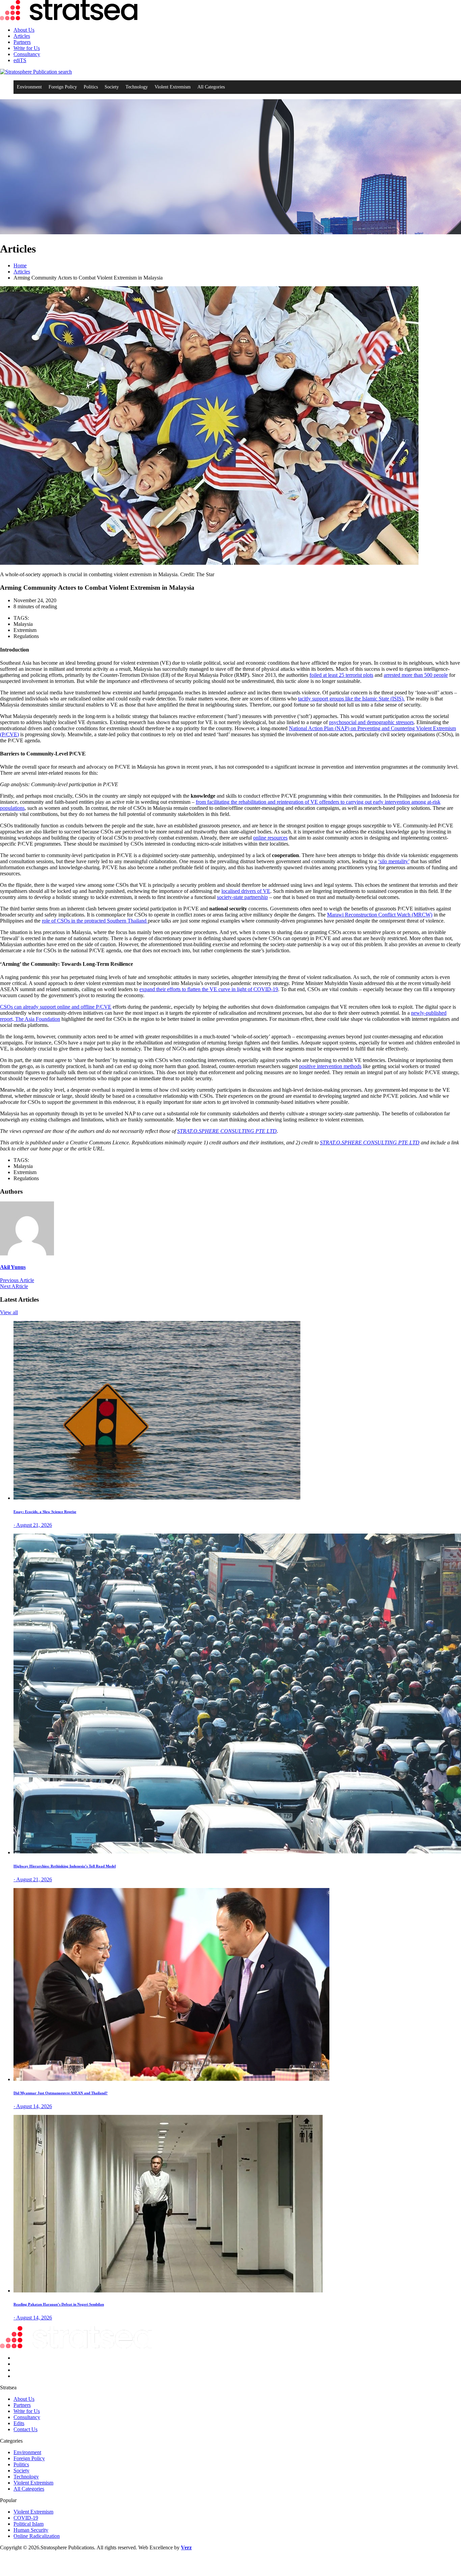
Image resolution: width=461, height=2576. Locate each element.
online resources (270, 838)
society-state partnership (242, 897)
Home (20, 265)
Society (112, 87)
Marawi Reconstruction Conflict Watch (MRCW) (380, 915)
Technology (137, 87)
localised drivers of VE (246, 891)
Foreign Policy (63, 87)
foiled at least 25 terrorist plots (341, 675)
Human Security (31, 2530)
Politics (91, 87)
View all (9, 1312)
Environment (29, 87)
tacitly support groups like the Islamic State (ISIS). (351, 699)
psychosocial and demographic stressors (371, 722)
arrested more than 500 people (416, 675)
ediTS (20, 60)
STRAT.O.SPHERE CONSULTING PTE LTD (227, 1131)
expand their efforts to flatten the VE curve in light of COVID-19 (209, 989)
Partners (22, 42)
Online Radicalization (37, 2536)
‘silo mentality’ (394, 861)
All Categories (211, 87)
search (64, 72)
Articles (22, 36)
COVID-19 (26, 2518)
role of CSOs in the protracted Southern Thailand (95, 921)
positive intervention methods (330, 1066)
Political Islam (29, 2524)
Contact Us (25, 2429)
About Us (24, 30)
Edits (19, 2423)
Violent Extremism (173, 87)
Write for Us (27, 48)
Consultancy (27, 54)
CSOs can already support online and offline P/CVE (56, 1007)
